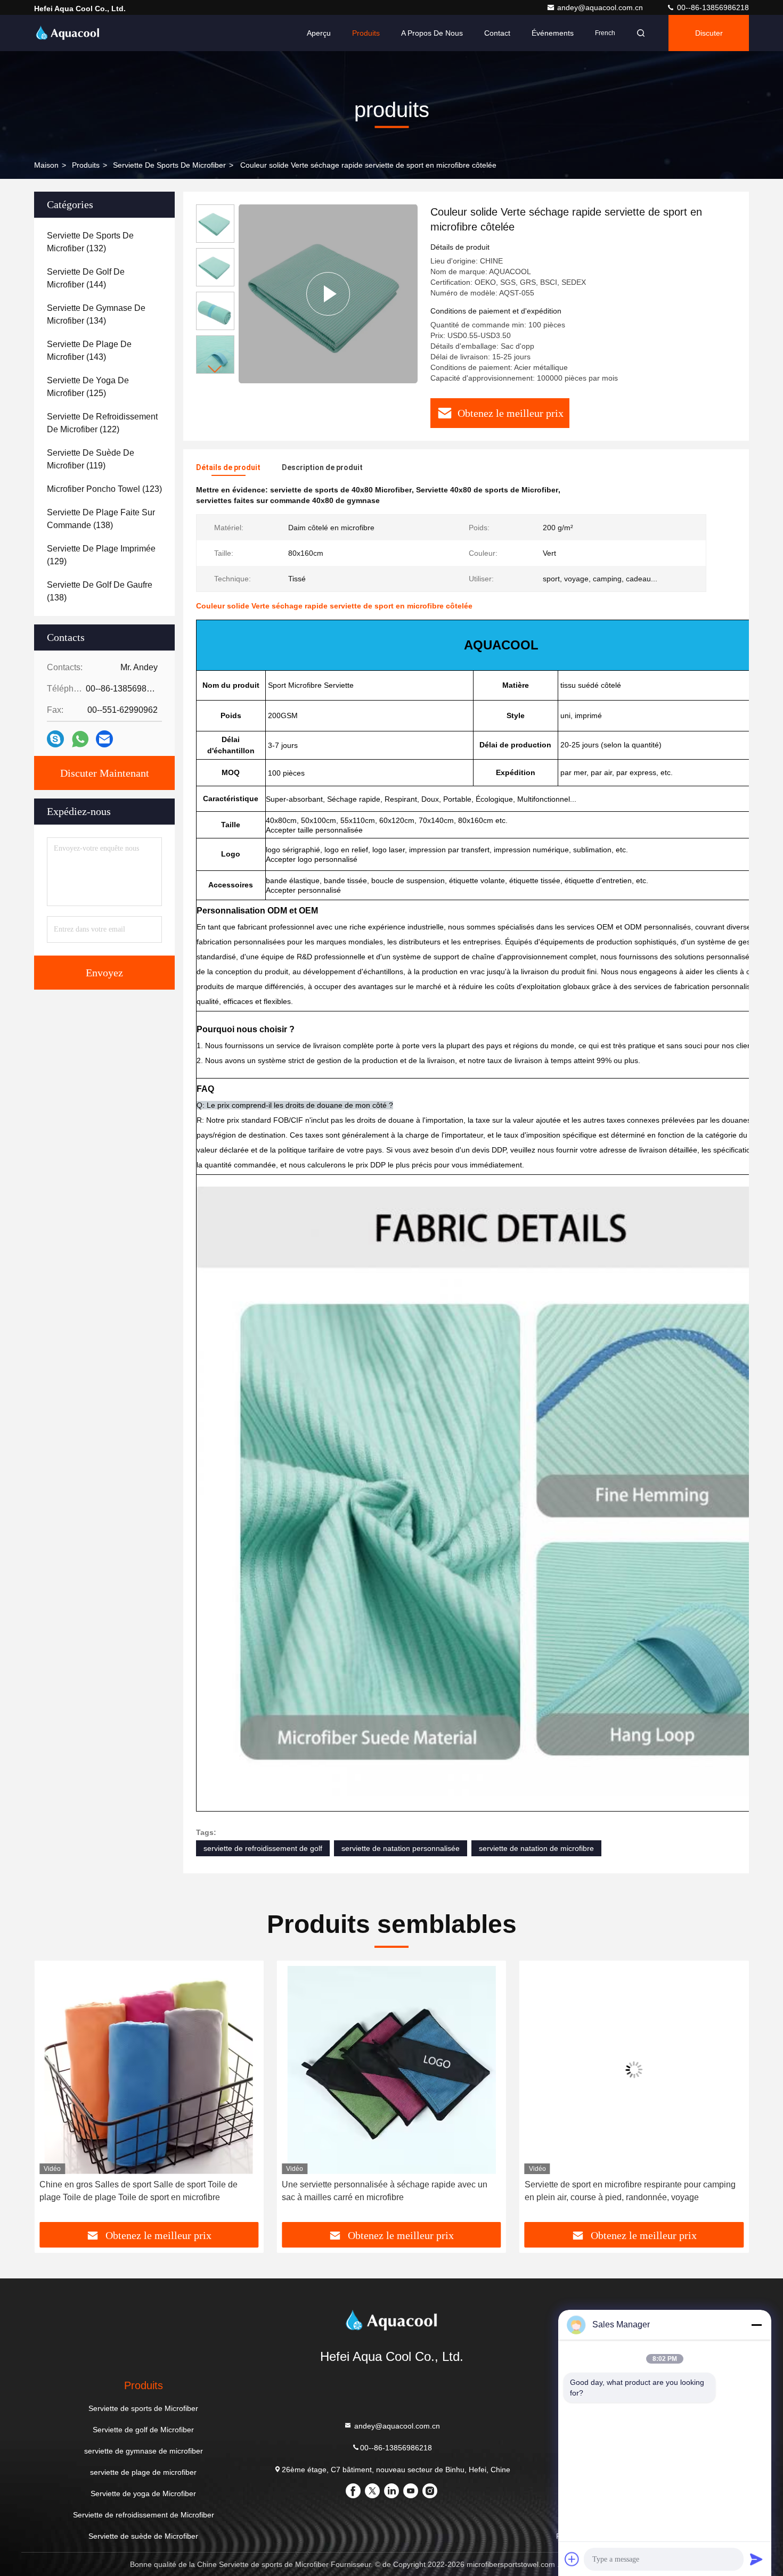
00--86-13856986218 (712, 7)
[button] (215, 369)
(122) (102, 423)
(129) (101, 555)
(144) (86, 278)
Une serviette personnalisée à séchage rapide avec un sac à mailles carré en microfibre (142, 2191)
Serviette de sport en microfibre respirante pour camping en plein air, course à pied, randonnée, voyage (387, 2191)
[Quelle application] (80, 739)
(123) (104, 489)
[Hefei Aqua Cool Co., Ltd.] (68, 33)
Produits (366, 33)
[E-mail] (104, 739)
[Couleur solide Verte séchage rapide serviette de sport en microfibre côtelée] (328, 294)
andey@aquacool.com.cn (601, 7)
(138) (101, 519)
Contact (497, 33)
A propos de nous (432, 33)
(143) (89, 351)
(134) (96, 314)
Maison (46, 165)
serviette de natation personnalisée (401, 1848)
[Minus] (756, 2325)
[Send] (756, 2559)
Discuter (709, 33)
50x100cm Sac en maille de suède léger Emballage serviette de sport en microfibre (622, 2191)
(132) (90, 242)
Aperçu (319, 33)
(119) (91, 459)
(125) (88, 387)
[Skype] (55, 739)
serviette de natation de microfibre (536, 1848)
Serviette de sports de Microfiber (169, 165)
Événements (553, 33)
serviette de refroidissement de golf (263, 1848)
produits (86, 165)
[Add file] (572, 2559)
